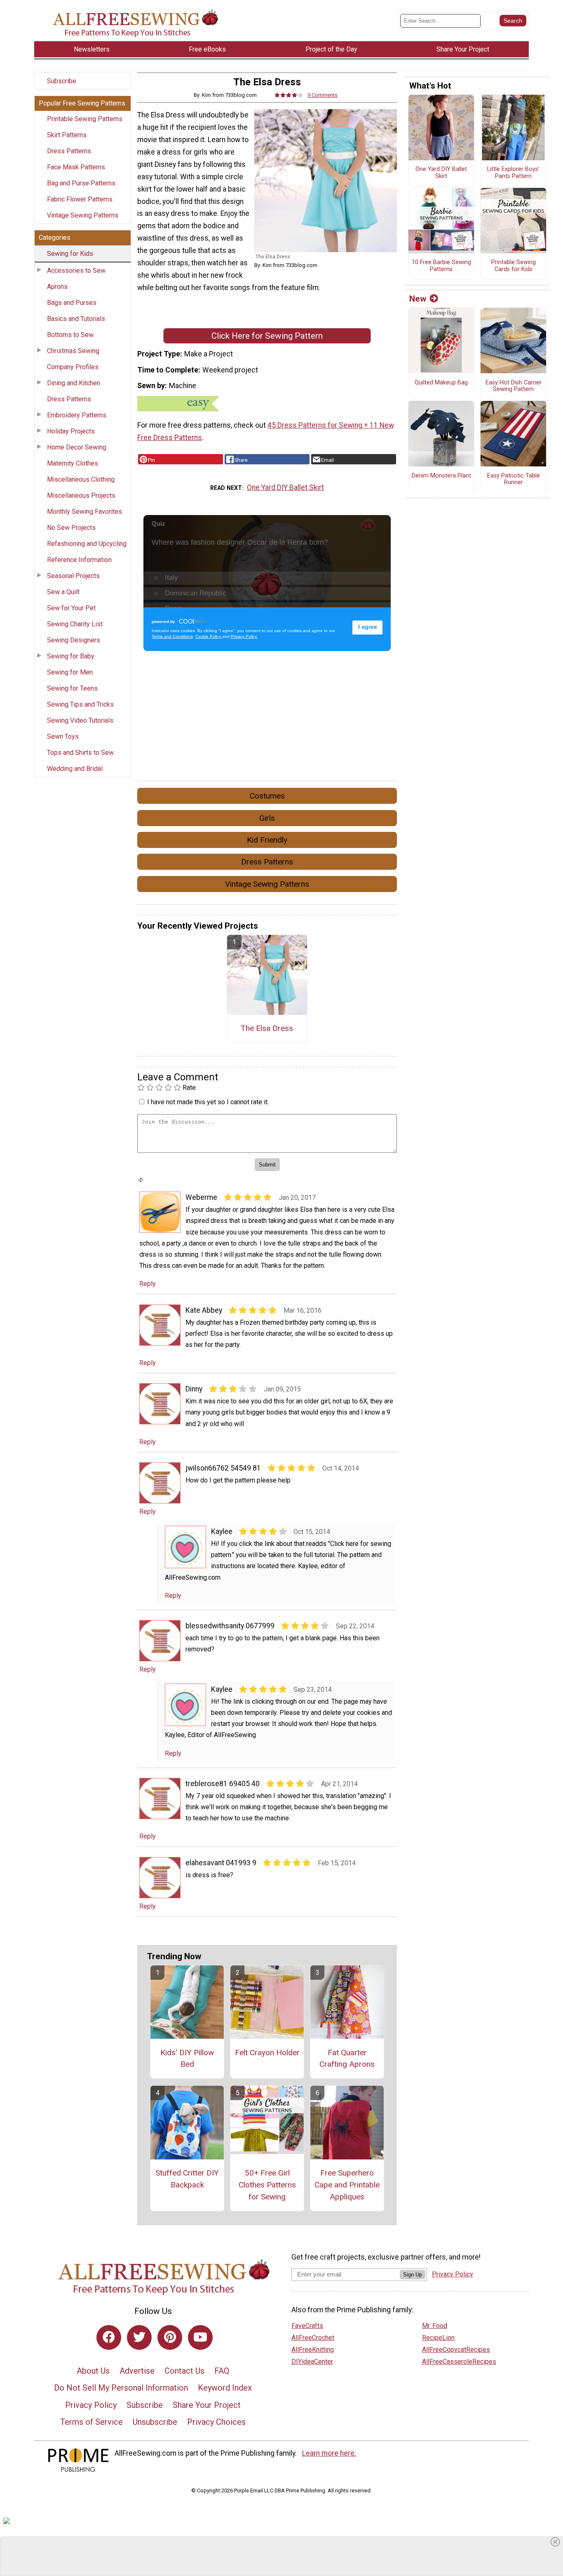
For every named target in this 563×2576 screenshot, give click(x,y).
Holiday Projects (71, 431)
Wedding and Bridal (75, 769)
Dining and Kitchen (74, 383)
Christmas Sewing (73, 351)
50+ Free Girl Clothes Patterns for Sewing (267, 2185)
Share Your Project (207, 2405)
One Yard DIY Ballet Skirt (285, 487)
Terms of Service (91, 2422)
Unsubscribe (155, 2422)
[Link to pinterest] (170, 2337)
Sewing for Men (70, 672)
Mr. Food (435, 2326)
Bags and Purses (72, 303)
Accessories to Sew (76, 270)
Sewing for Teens (72, 688)
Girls (267, 818)
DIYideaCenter (312, 2362)
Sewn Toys (63, 737)
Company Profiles (73, 367)
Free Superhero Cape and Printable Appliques (347, 2185)
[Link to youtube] (200, 2337)
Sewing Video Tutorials (80, 720)
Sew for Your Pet (71, 608)
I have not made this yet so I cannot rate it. (208, 1102)
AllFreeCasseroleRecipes (459, 2362)
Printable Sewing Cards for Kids (514, 266)
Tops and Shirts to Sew (80, 753)
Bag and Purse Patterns (81, 183)
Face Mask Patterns (76, 167)
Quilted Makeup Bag (441, 383)
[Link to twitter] (139, 2337)
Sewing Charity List (75, 624)
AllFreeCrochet (313, 2338)
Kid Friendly (267, 840)
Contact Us (184, 2371)
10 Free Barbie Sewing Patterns (441, 266)
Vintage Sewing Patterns (83, 215)
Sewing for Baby (71, 656)
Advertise (137, 2371)
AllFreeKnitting (313, 2350)
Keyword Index (225, 2388)
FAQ (222, 2371)
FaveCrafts (307, 2326)
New (418, 299)
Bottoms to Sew (70, 335)
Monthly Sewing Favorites (84, 512)
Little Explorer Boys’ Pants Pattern (513, 173)
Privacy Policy (91, 2405)
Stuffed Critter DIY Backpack (187, 2179)
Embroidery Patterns (77, 415)
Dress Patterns (69, 151)
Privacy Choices (216, 2422)
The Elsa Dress (267, 1028)
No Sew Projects (71, 528)
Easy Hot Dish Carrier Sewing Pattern (514, 386)
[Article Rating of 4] (289, 95)
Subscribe (62, 81)
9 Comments (323, 95)
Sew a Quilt (63, 592)
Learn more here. (329, 2453)
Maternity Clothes (73, 463)
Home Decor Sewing (77, 447)
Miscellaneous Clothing (81, 479)
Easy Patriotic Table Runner (514, 479)
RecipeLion (438, 2338)
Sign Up (413, 2275)
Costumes (267, 796)
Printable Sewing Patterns (85, 119)
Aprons (57, 287)
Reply (148, 1284)
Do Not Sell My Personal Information (121, 2388)
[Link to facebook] (109, 2337)
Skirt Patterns (67, 135)
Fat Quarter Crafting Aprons (347, 2058)
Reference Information (79, 560)
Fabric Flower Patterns (80, 199)
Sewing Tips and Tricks (80, 704)
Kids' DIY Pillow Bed (187, 2058)
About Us (93, 2371)
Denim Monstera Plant (441, 476)
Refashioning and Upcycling (87, 544)
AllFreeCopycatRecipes (456, 2350)
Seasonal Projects (73, 576)
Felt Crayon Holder (267, 2053)
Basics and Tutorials (76, 319)
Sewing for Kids (70, 254)
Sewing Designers (74, 640)
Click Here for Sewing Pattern (267, 336)
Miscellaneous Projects (81, 495)
